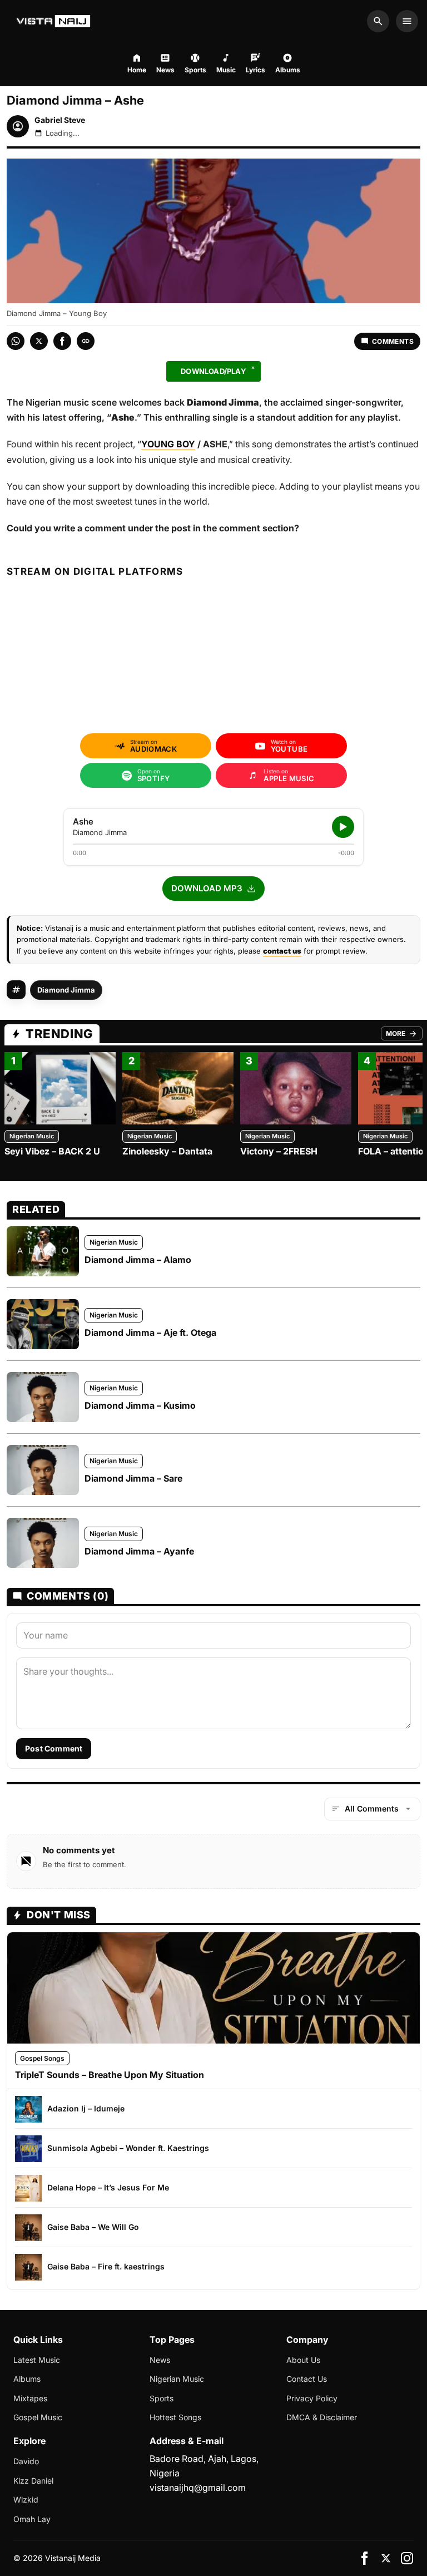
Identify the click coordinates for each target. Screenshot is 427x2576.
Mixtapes (30, 2398)
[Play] (343, 827)
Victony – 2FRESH (279, 1151)
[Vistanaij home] (55, 21)
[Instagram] (407, 2558)
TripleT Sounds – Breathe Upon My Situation (110, 2075)
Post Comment (54, 1748)
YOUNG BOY (168, 444)
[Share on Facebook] (62, 341)
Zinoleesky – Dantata (167, 1151)
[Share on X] (39, 341)
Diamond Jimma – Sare (133, 1478)
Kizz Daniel (33, 2481)
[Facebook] (365, 2558)
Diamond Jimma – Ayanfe (139, 1551)
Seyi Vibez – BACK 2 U (52, 1151)
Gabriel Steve (60, 120)
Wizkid (26, 2499)
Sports (162, 2398)
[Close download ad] (253, 368)
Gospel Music (38, 2417)
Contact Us (307, 2379)
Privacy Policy (312, 2398)
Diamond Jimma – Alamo (138, 1260)
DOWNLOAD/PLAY (213, 371)
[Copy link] (86, 341)
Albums (27, 2379)
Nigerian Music (32, 1136)
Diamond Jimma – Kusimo (140, 1405)
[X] (386, 2558)
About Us (303, 2360)
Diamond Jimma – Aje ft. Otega (150, 1333)
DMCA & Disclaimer (322, 2417)
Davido (26, 2461)
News (160, 2360)
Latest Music (37, 2360)
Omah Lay (32, 2519)
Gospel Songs (42, 2058)
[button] (213, 889)
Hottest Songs (175, 2417)
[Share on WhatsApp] (16, 341)
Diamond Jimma (66, 990)
